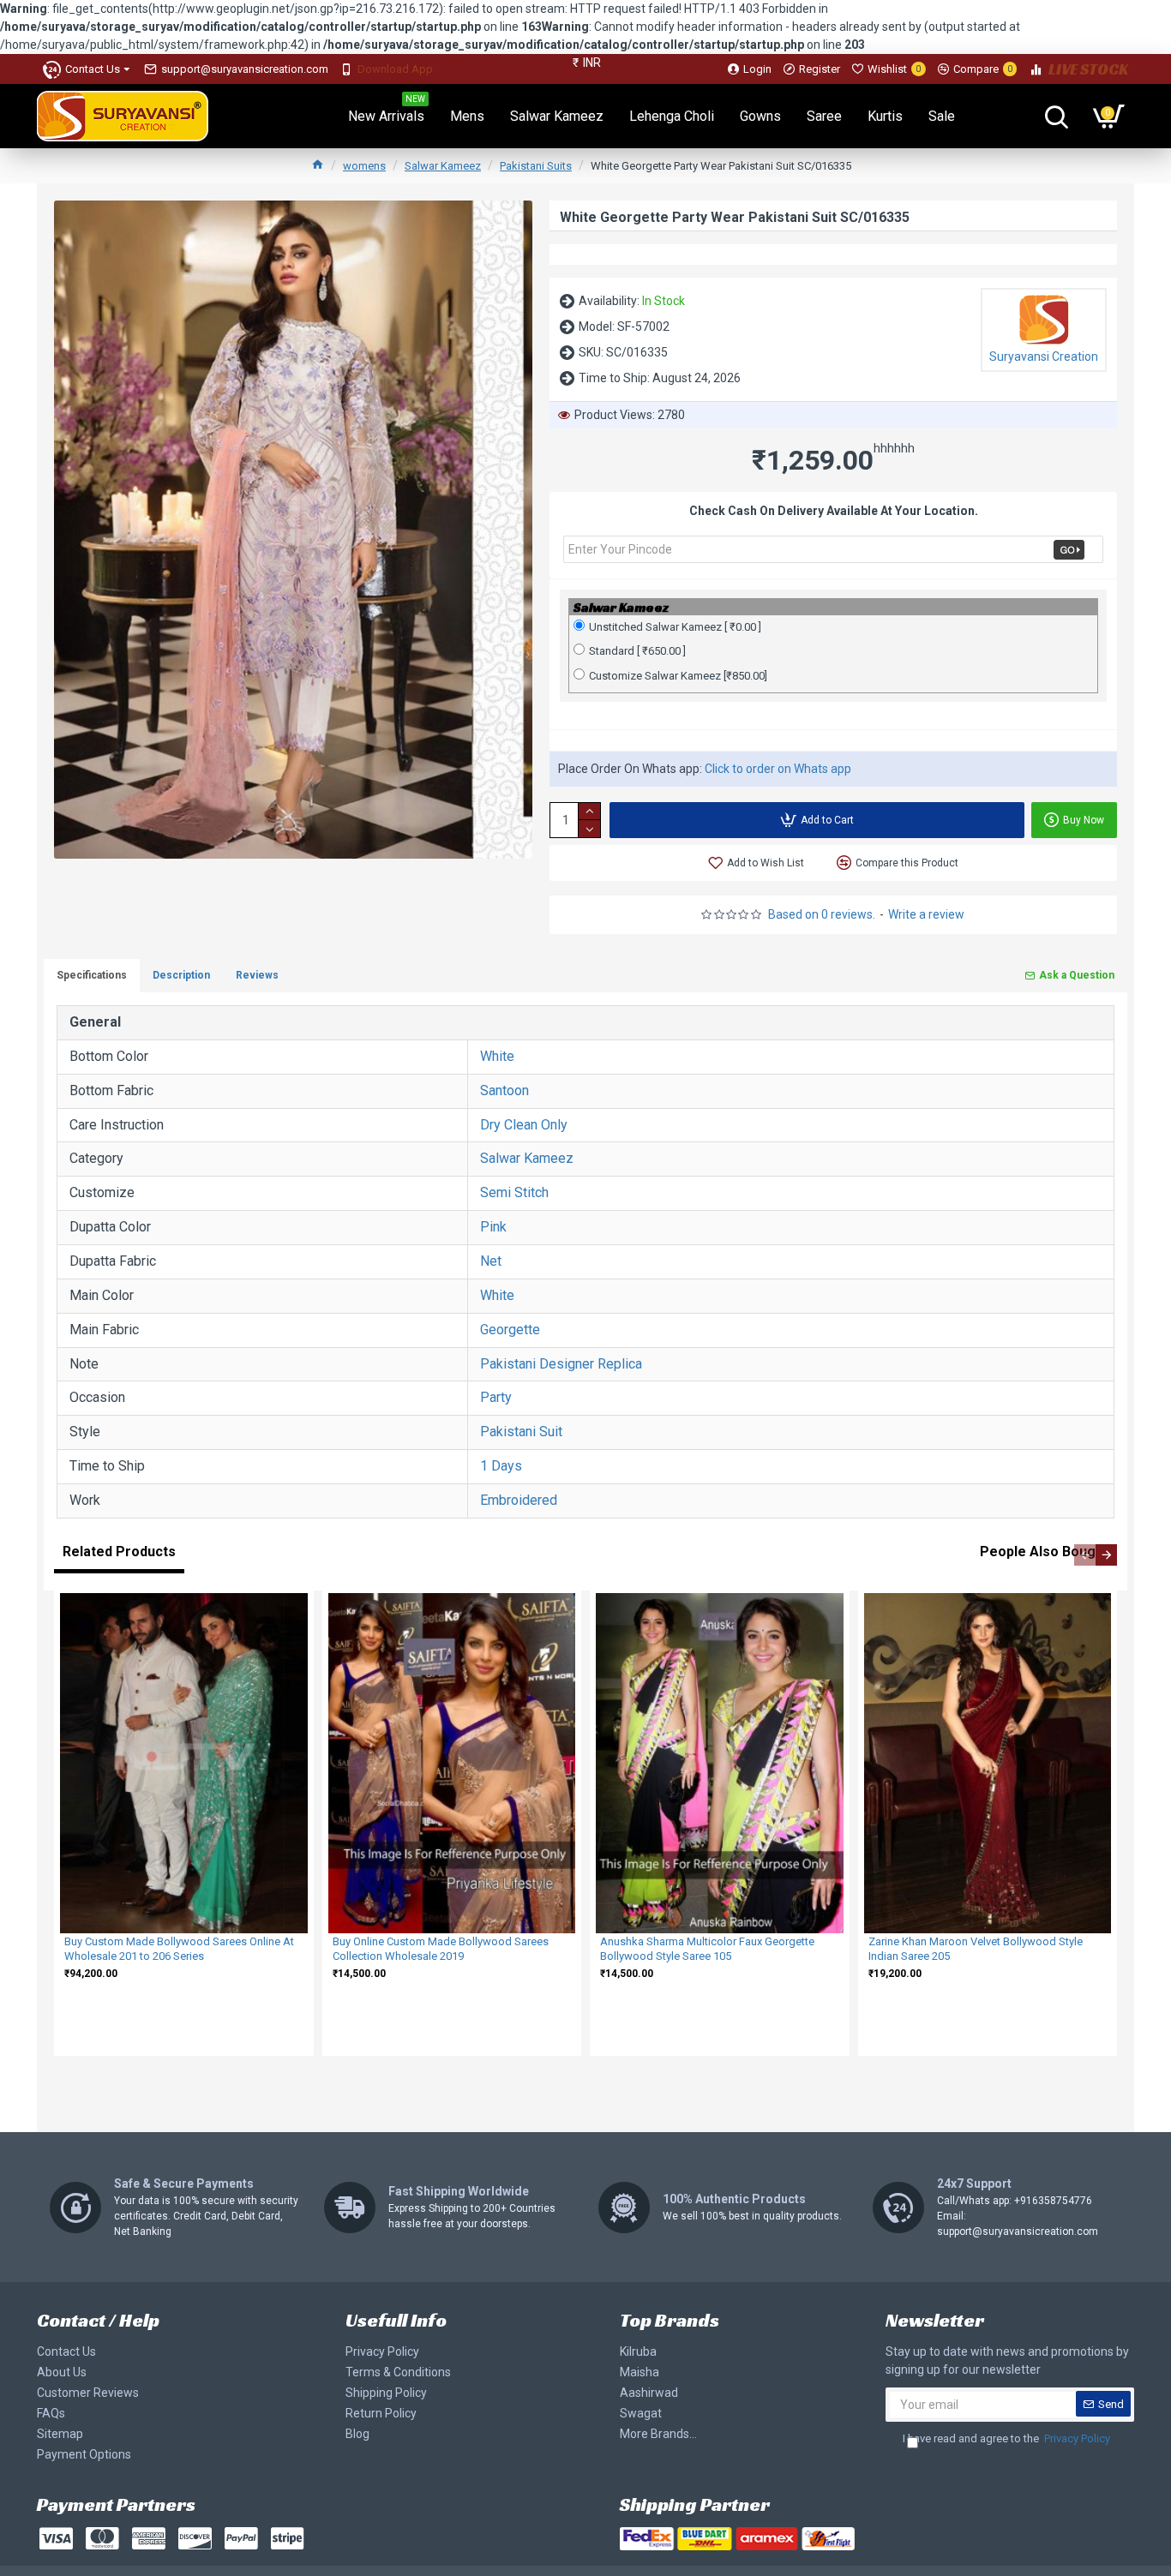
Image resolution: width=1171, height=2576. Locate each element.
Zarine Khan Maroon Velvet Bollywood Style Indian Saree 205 (976, 1949)
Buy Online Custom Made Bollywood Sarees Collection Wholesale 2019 (441, 1949)
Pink (493, 1227)
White (497, 1056)
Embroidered (519, 1500)
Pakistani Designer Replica (561, 1364)
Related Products (119, 1552)
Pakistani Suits (536, 166)
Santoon (504, 1090)
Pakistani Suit (521, 1432)
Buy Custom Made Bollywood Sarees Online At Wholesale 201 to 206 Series (179, 1949)
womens (364, 166)
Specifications (92, 975)
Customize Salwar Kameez (678, 676)
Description (181, 975)
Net (491, 1261)
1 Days (501, 1466)
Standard (637, 651)
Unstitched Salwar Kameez (675, 627)
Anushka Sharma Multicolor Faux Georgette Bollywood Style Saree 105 (707, 1949)
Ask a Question (1077, 975)
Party (496, 1397)
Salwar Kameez (443, 166)
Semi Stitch (514, 1192)
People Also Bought (1044, 1552)
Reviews (257, 975)
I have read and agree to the (1006, 2438)
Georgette (510, 1330)
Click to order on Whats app (778, 769)
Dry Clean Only (524, 1125)
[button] (1085, 1555)
